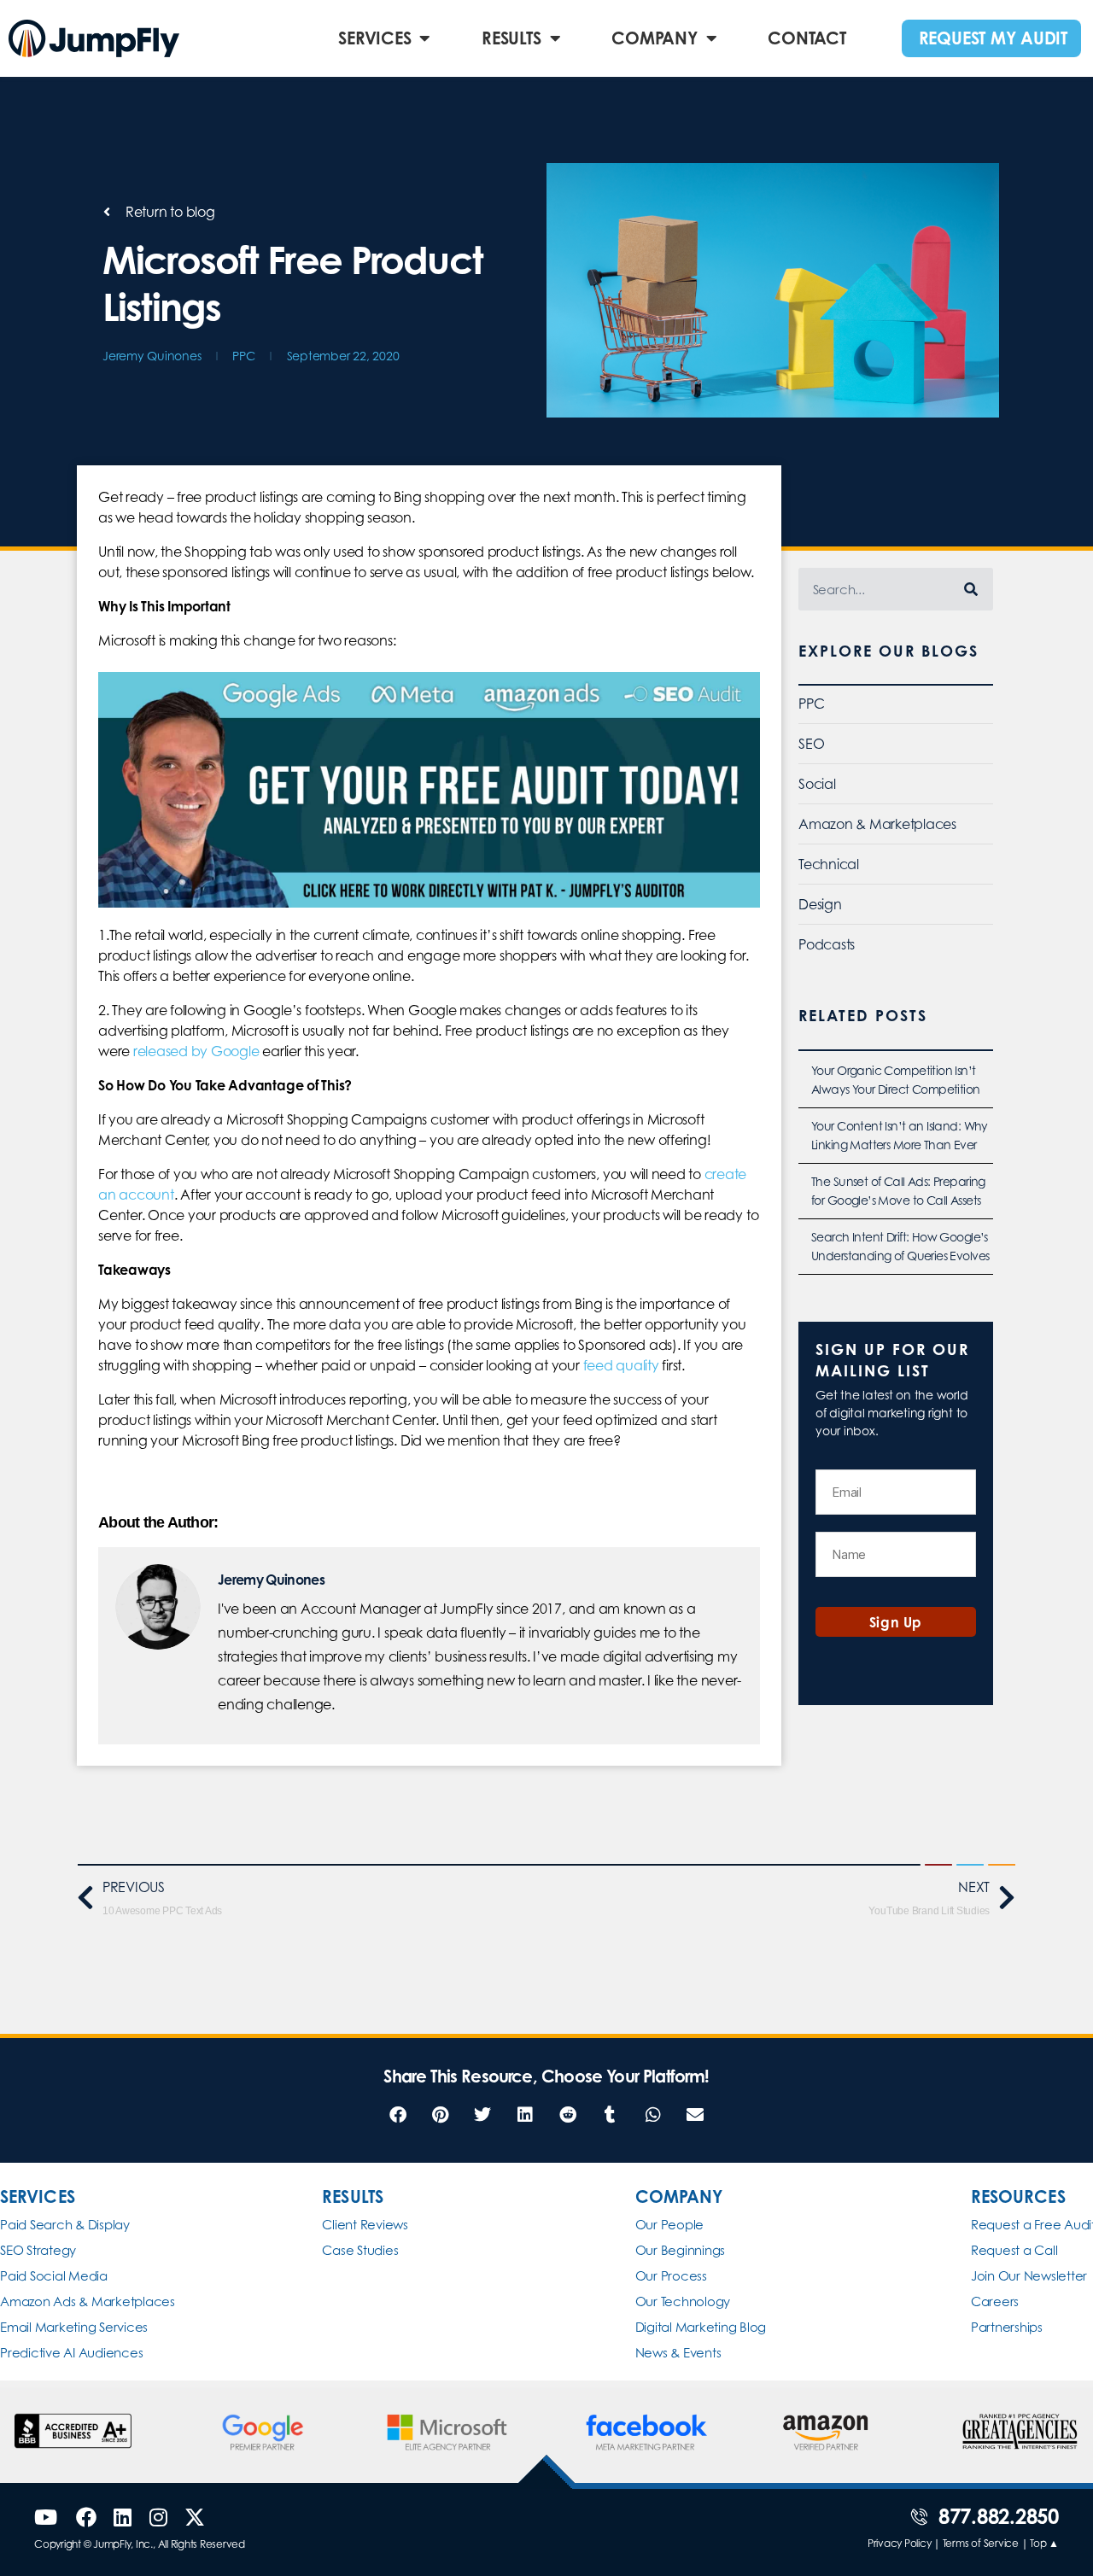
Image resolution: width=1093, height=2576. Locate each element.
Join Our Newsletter (1029, 2276)
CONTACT (807, 38)
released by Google (196, 1051)
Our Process (671, 2276)
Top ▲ (1044, 2543)
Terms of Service (981, 2543)
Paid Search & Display (65, 2225)
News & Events (678, 2353)
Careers (995, 2301)
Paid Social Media (54, 2276)
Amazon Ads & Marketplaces (88, 2301)
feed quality (621, 1365)
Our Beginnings (681, 2250)
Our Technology (683, 2301)
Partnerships (1007, 2327)
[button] (397, 2115)
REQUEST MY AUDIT (993, 38)
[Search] (972, 589)
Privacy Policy (900, 2543)
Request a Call (1014, 2250)
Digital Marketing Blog (701, 2327)
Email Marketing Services (74, 2327)
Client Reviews (365, 2225)
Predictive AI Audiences (71, 2353)
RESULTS (511, 38)
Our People (670, 2225)
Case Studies (360, 2250)
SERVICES (374, 38)
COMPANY (654, 38)
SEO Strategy (38, 2250)
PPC (243, 356)
